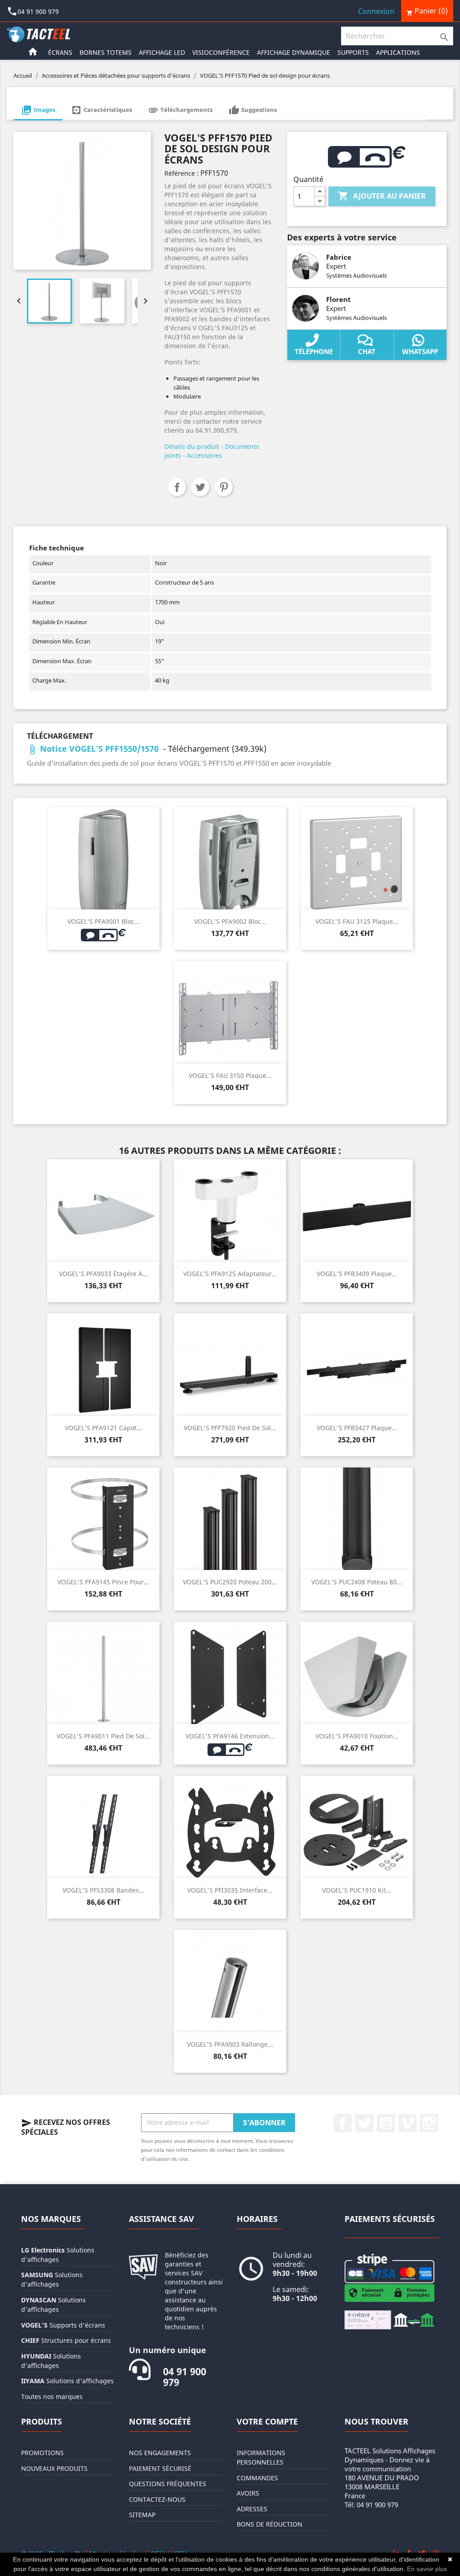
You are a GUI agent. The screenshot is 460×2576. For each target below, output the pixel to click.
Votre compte (267, 2421)
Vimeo (407, 2123)
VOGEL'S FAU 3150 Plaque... (230, 1075)
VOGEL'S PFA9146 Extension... (230, 1736)
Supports (353, 52)
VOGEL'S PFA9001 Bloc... (104, 921)
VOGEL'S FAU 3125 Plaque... (357, 921)
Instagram (429, 2123)
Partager (177, 487)
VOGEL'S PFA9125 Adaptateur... (230, 1274)
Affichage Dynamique (294, 52)
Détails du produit (192, 446)
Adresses (252, 2509)
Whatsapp (420, 351)
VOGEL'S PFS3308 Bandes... (103, 1890)
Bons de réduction (270, 2524)
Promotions (42, 2453)
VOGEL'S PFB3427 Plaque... (357, 1428)
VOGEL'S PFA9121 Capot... (103, 1428)
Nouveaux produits (54, 2468)
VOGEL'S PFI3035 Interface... (230, 1890)
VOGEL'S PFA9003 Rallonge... (230, 2044)
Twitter (364, 2123)
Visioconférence (221, 52)
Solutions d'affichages (67, 2381)
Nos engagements (160, 2453)
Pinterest (224, 487)
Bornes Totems (106, 52)
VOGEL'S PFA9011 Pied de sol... (103, 1736)
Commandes (257, 2478)
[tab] (38, 111)
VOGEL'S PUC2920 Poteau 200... (230, 1582)
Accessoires (204, 455)
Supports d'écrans (63, 2325)
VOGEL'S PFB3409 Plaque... (357, 1274)
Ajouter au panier (382, 196)
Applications (398, 52)
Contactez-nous (157, 2499)
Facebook (343, 2123)
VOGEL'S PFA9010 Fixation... (357, 1736)
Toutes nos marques (52, 2396)
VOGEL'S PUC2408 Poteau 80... (357, 1582)
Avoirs (248, 2493)
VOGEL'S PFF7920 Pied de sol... (230, 1428)
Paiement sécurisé (160, 2468)
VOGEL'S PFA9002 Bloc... (230, 921)
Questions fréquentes (168, 2484)
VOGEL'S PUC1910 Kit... (357, 1890)
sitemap (142, 2515)
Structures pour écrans (66, 2340)
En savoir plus (427, 2569)
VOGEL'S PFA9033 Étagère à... (103, 1274)
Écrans (60, 52)
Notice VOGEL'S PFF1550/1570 (94, 749)
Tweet (200, 487)
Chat (367, 351)
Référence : (181, 173)
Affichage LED (162, 52)
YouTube (386, 2123)
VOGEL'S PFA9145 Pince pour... (103, 1582)
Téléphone (314, 351)
